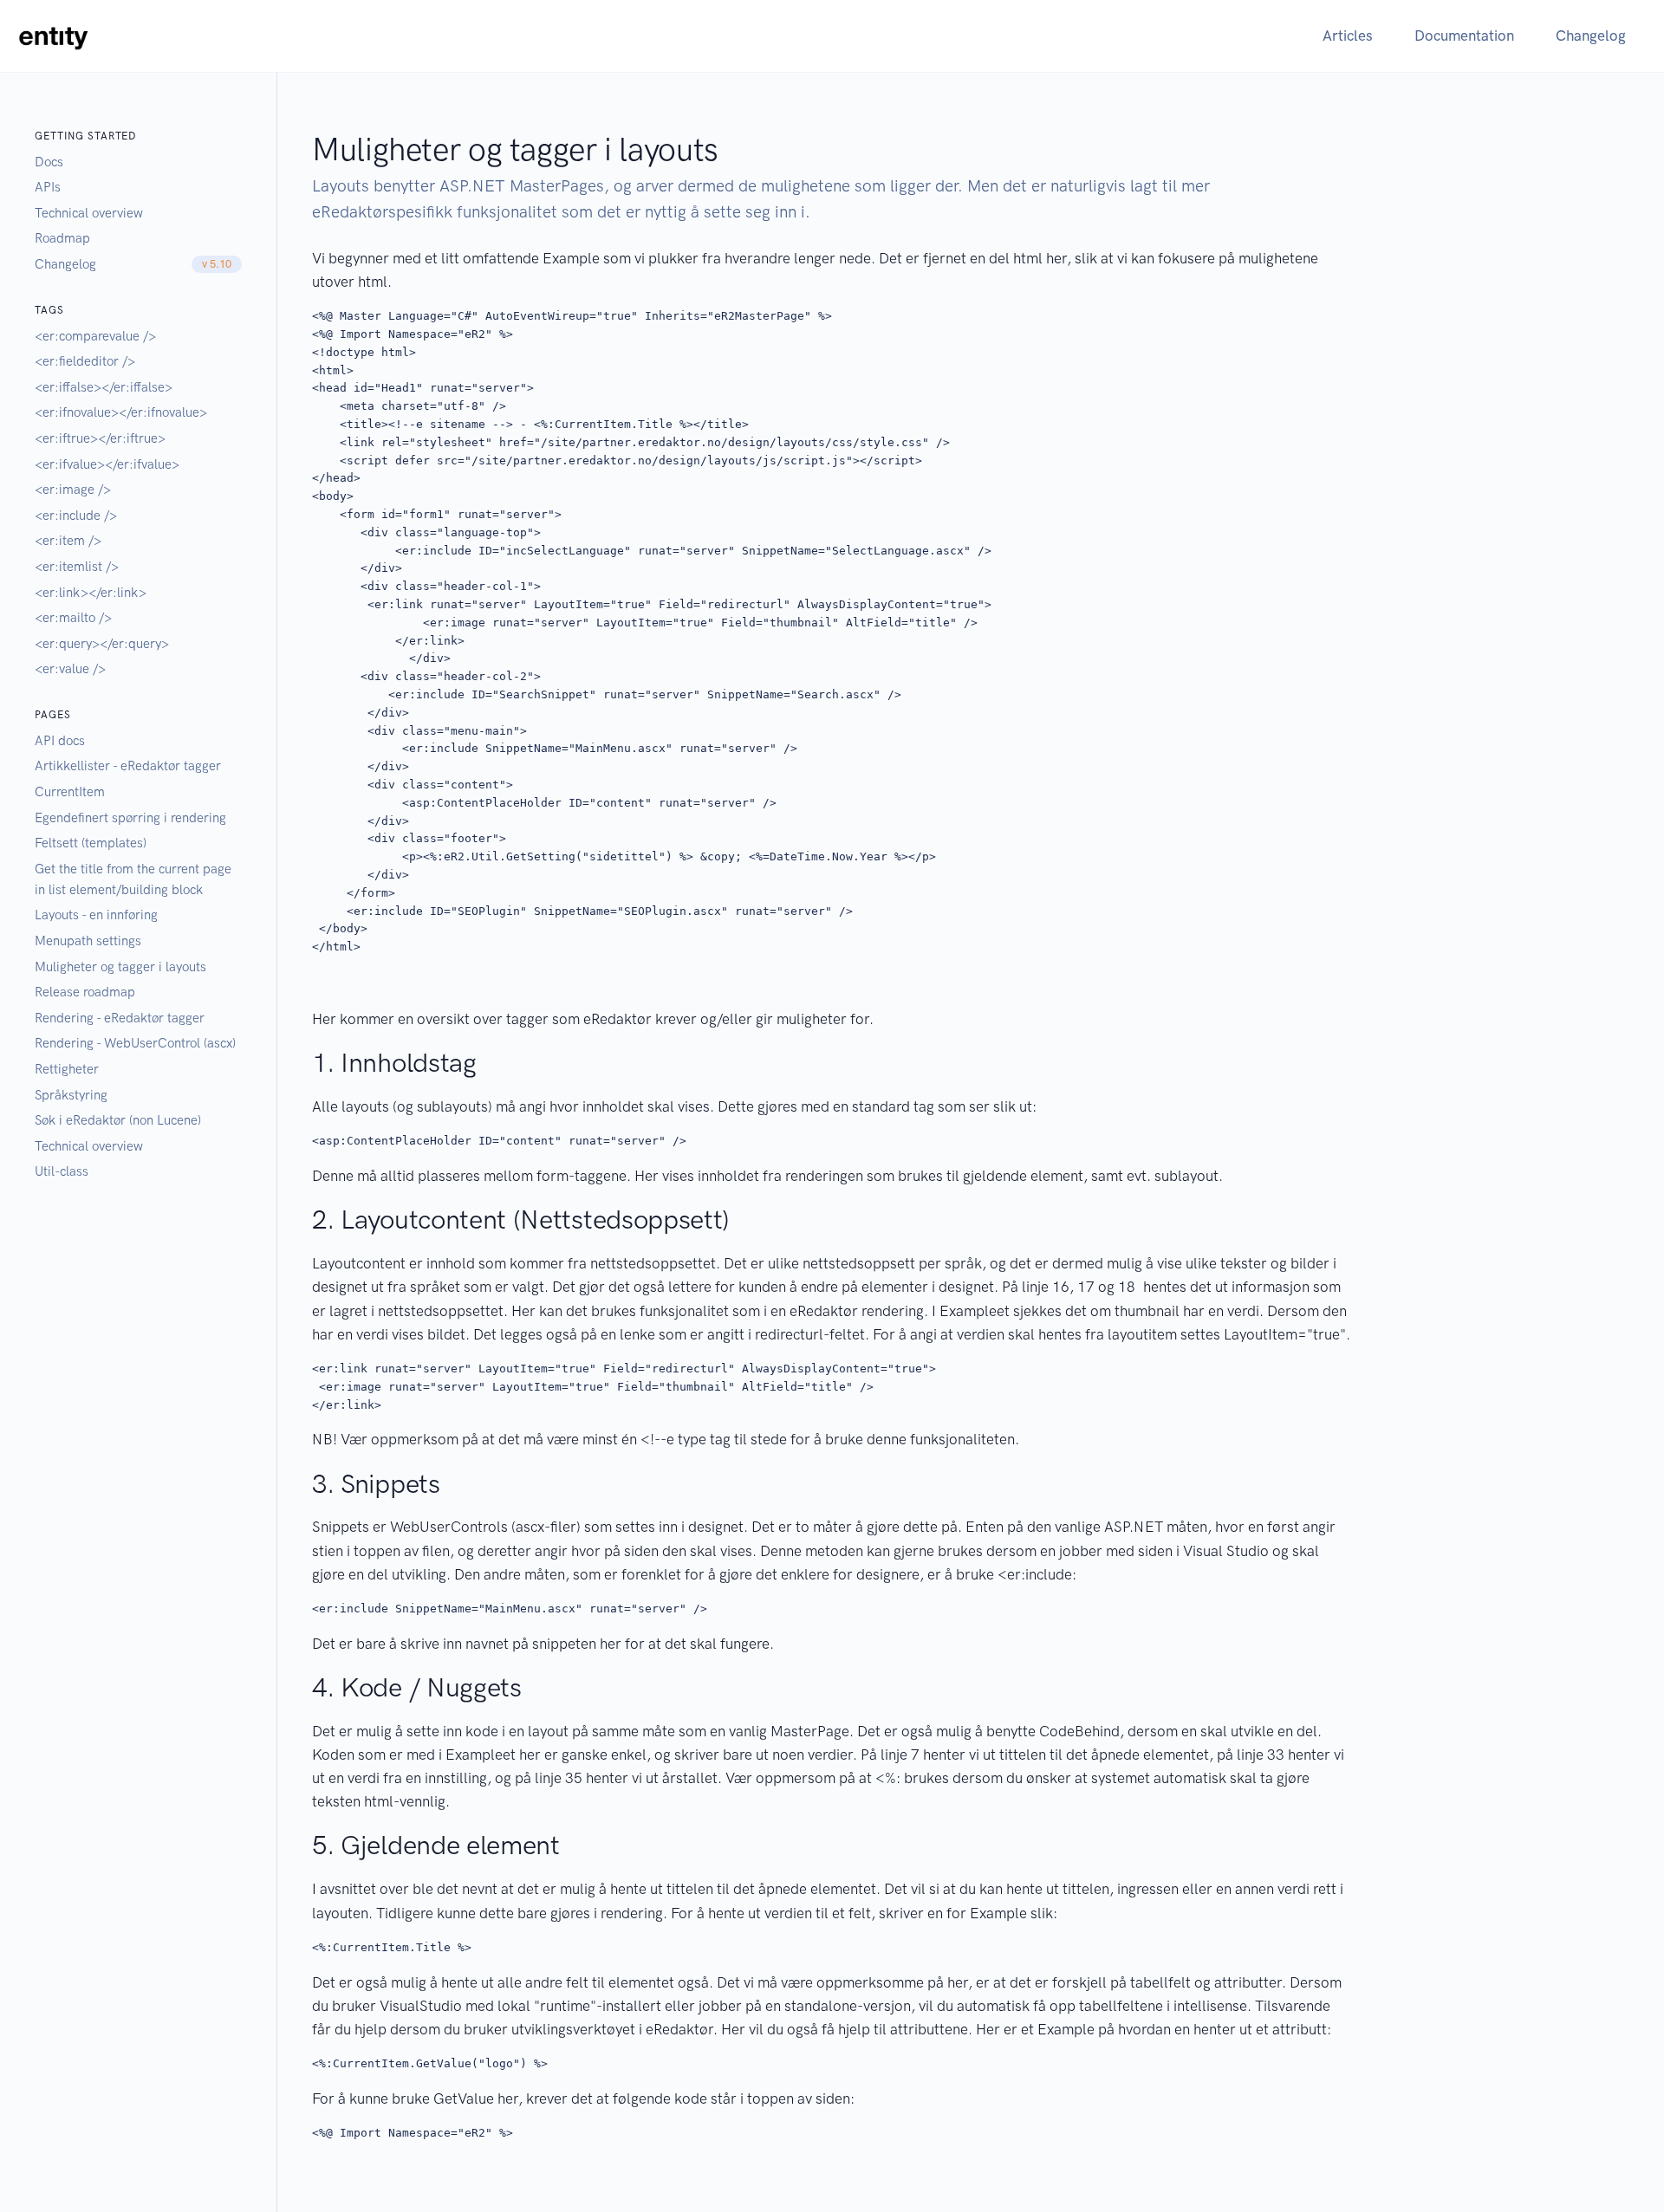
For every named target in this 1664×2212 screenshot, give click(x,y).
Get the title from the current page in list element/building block (133, 879)
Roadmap (62, 238)
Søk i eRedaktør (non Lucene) (118, 1120)
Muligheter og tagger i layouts (120, 967)
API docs (60, 741)
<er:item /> (68, 541)
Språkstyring (71, 1095)
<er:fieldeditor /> (85, 361)
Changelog (1591, 36)
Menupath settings (88, 941)
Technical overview (89, 213)
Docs (49, 162)
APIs (48, 187)
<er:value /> (70, 669)
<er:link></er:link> (91, 593)
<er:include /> (76, 516)
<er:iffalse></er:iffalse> (104, 387)
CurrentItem (70, 792)
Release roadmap (85, 992)
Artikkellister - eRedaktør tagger (128, 766)
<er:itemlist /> (77, 567)
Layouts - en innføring (96, 915)
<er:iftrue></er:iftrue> (100, 438)
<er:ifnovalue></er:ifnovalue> (121, 412)
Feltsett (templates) (91, 843)
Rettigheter (67, 1069)
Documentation (1464, 36)
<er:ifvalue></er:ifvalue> (107, 464)
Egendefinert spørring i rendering (130, 818)
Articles (1348, 36)
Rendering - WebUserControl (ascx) (135, 1043)
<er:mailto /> (73, 618)
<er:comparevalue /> (95, 336)
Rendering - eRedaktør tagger (120, 1018)
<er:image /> (73, 490)
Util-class (62, 1171)
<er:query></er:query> (102, 644)
